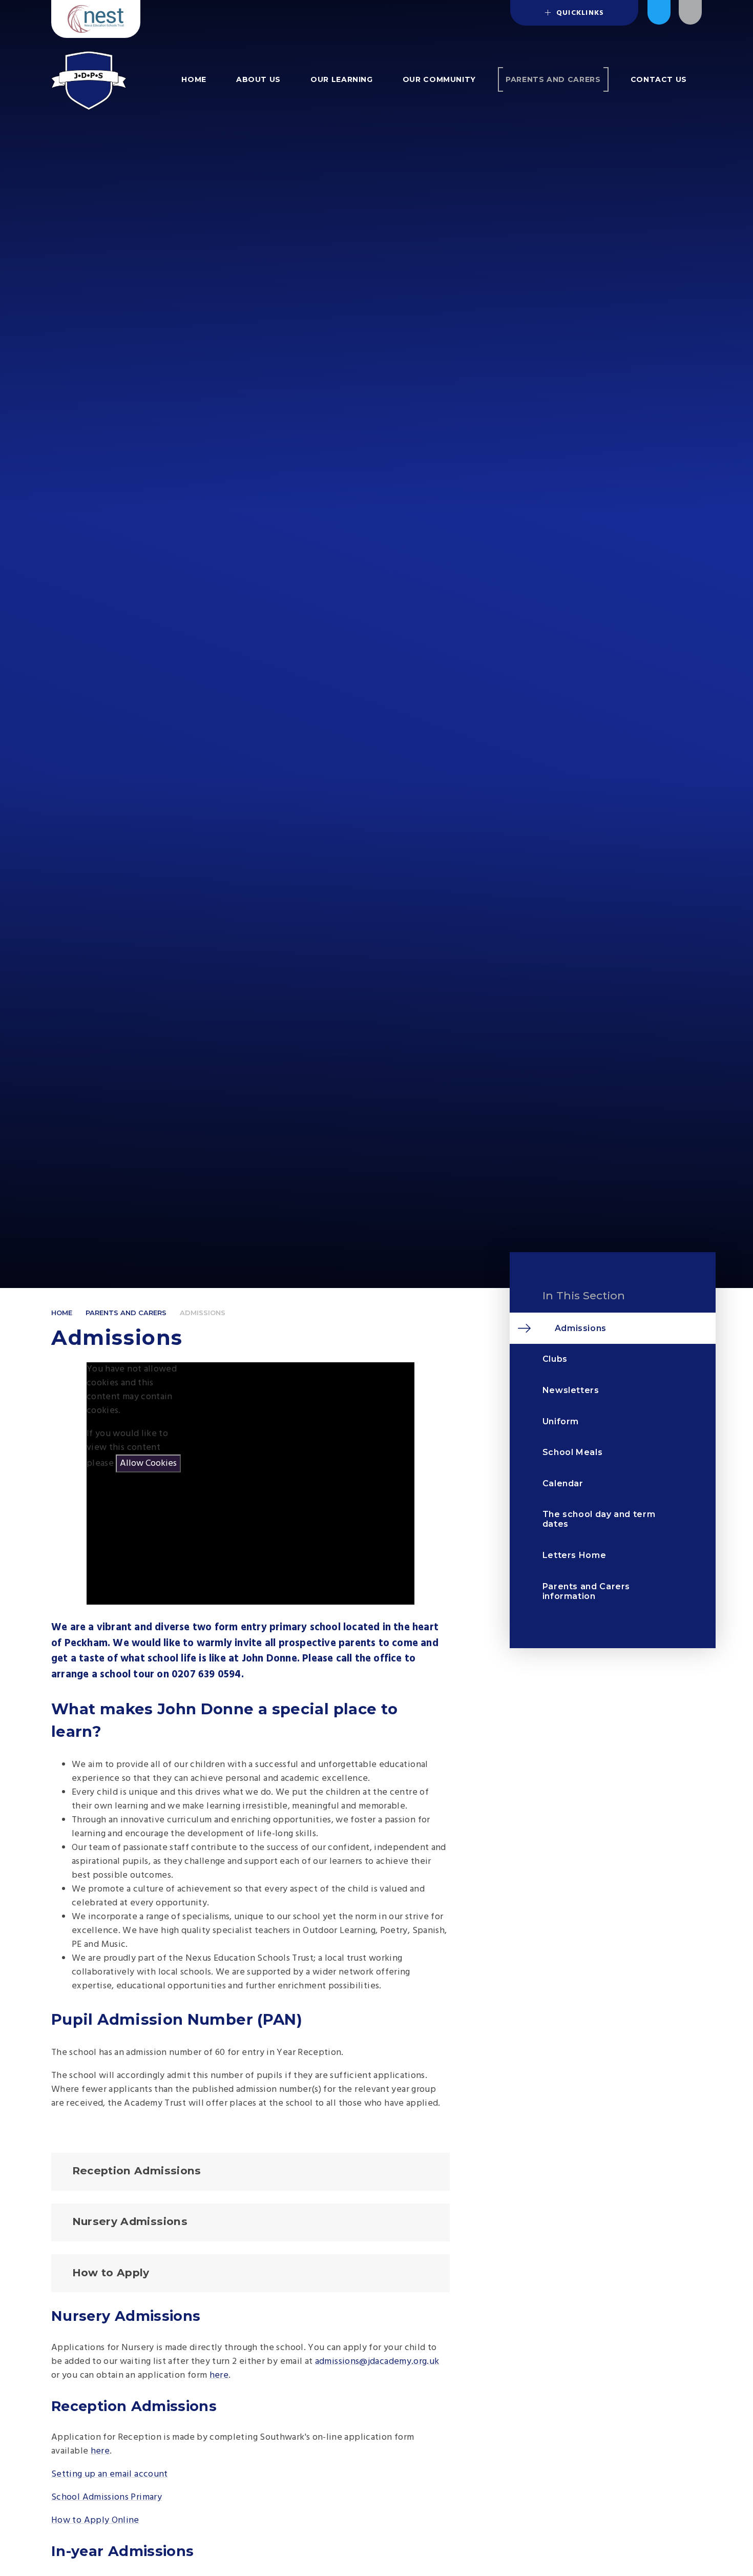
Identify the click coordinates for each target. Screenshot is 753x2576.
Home (62, 1313)
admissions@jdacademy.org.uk (377, 2362)
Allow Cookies (148, 1463)
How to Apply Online (95, 2520)
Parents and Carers (126, 1313)
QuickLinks (579, 13)
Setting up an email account (110, 2474)
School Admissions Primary (107, 2497)
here (219, 2375)
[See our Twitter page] (659, 12)
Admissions (203, 1313)
